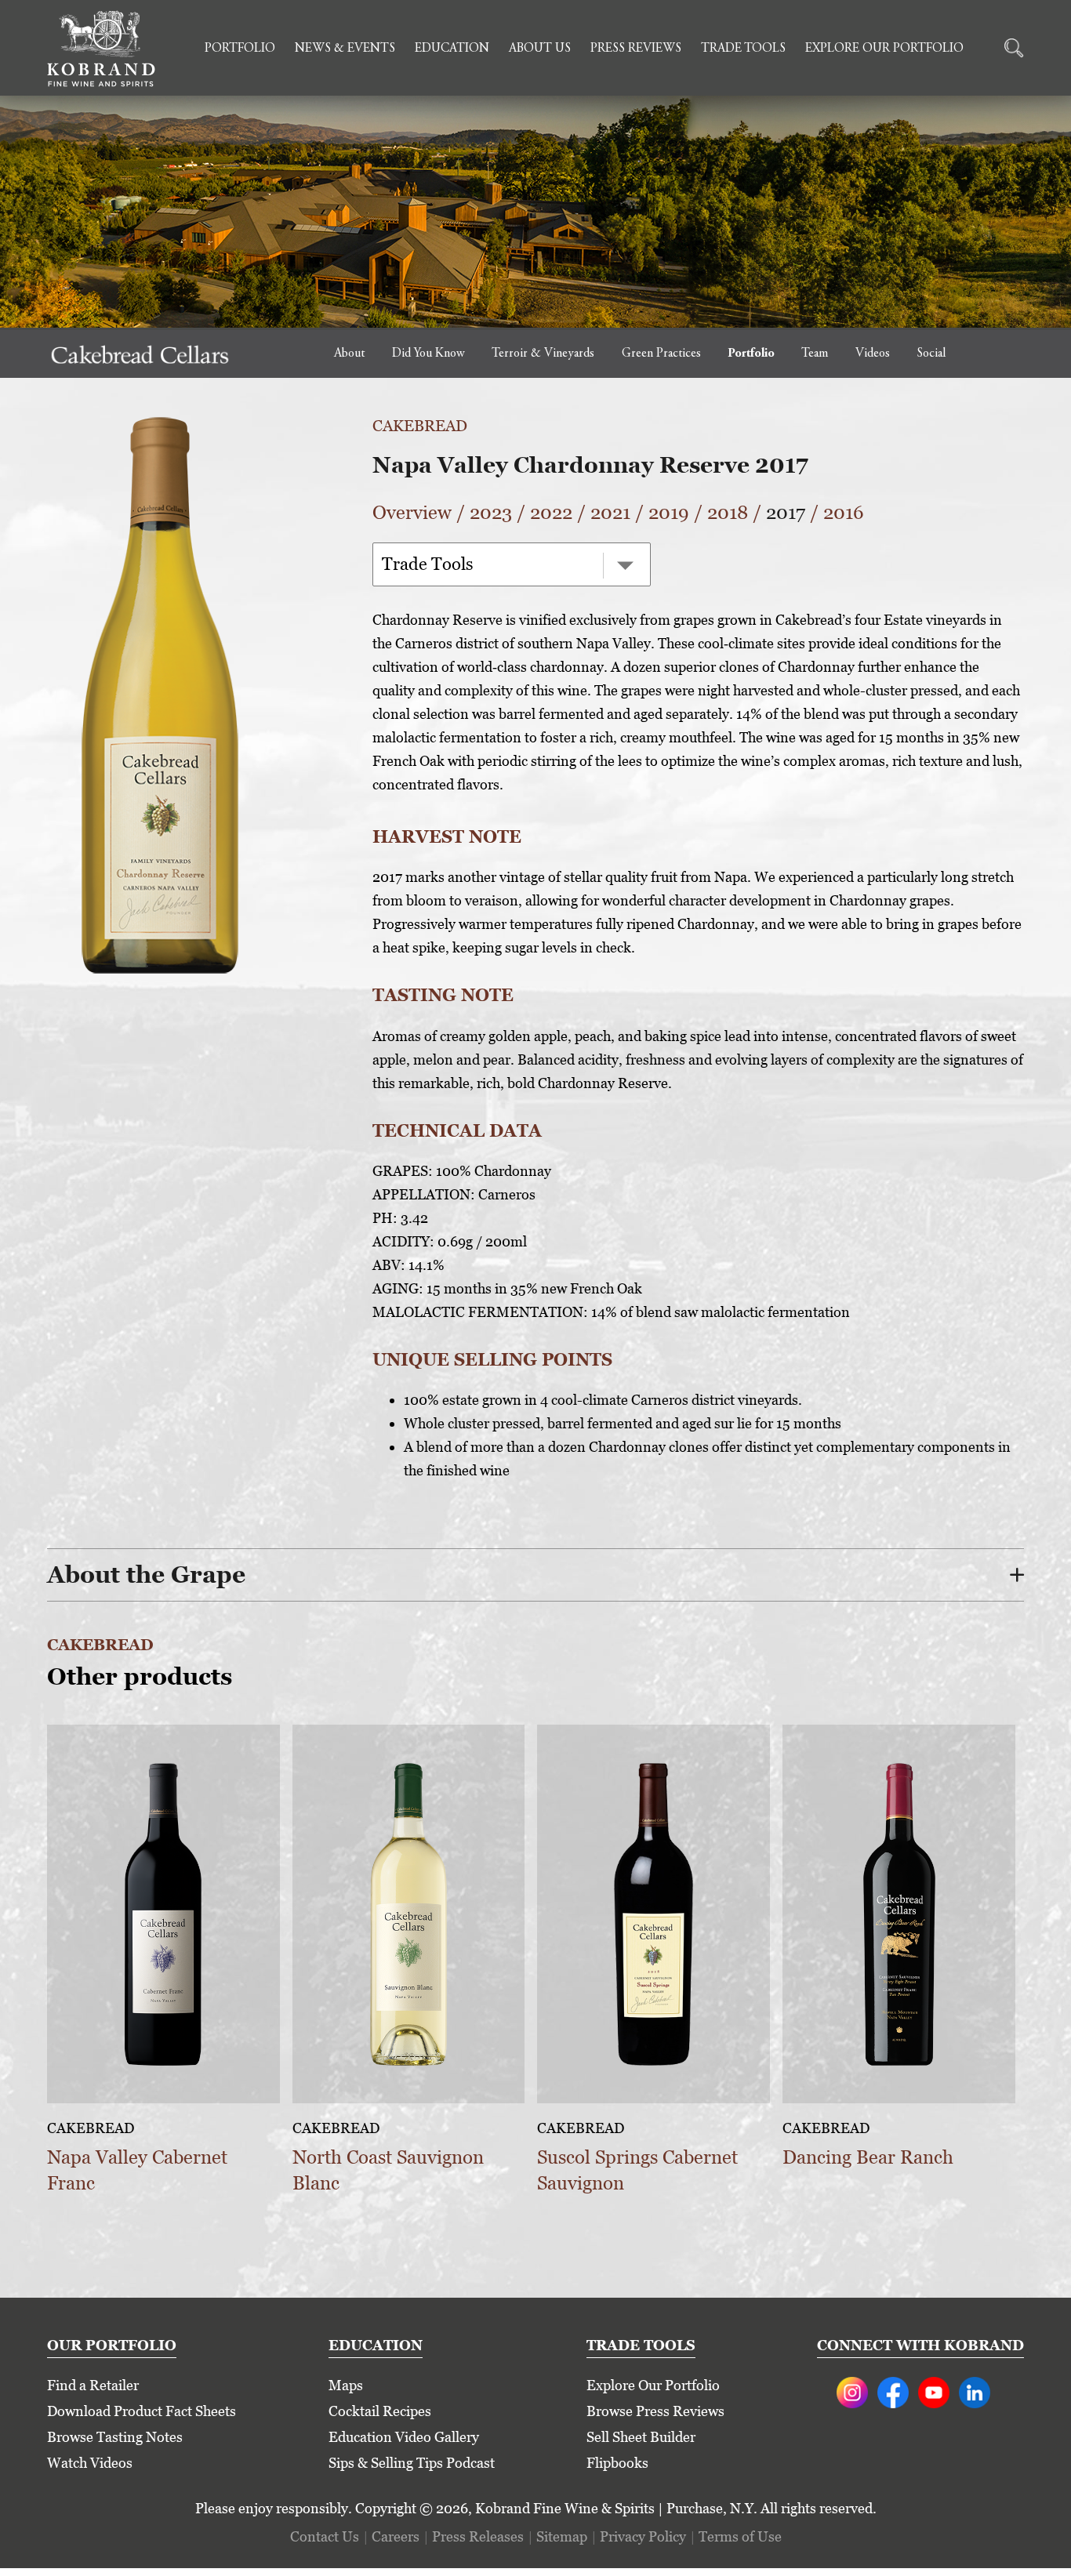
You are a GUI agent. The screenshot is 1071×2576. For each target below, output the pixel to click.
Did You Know (428, 354)
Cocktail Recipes (380, 2411)
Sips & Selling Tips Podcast (412, 2463)
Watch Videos (90, 2463)
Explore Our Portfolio (884, 49)
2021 (610, 512)
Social (931, 354)
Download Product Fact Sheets (142, 2411)
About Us (540, 49)
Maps (346, 2385)
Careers (396, 2536)
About (349, 354)
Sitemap (562, 2536)
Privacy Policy (643, 2536)
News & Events (345, 49)
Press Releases (478, 2536)
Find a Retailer (93, 2385)
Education (452, 49)
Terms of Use (740, 2536)
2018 (728, 512)
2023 (491, 512)
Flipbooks (617, 2463)
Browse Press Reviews (655, 2411)
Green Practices (661, 354)
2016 (844, 512)
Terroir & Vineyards (543, 354)
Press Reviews (636, 49)
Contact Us (325, 2536)
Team (815, 354)
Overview (412, 512)
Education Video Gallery (404, 2437)
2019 (669, 512)
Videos (873, 354)
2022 (551, 512)
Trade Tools (743, 49)
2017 (786, 512)
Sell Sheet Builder (641, 2437)
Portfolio (240, 49)
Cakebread (420, 426)
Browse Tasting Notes (115, 2437)
